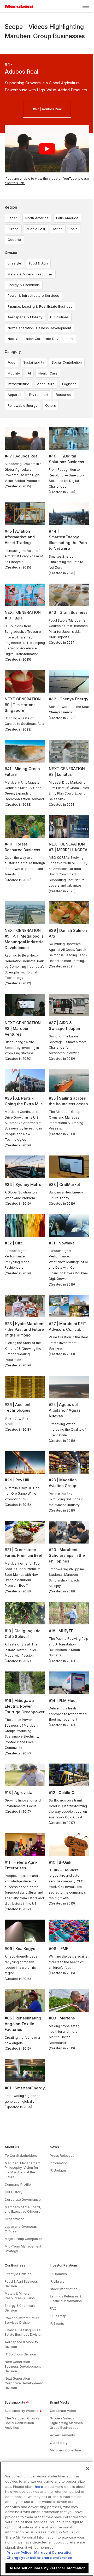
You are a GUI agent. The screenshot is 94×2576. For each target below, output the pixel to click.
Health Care (48, 373)
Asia (74, 229)
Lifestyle (14, 263)
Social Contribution (67, 362)
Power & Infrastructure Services (33, 296)
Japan (13, 218)
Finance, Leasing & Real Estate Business (40, 306)
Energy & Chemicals (24, 285)
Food (11, 362)
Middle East (36, 229)
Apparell (14, 395)
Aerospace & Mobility (25, 317)
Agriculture (46, 384)
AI (29, 373)
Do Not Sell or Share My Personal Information (47, 2568)
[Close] (88, 2469)
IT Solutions (59, 317)
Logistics (69, 384)
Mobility (14, 373)
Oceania (14, 240)
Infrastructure (18, 384)
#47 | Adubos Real (47, 109)
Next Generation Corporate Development (40, 339)
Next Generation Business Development (39, 328)
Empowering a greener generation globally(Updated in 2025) (22, 2101)
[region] (47, 2519)
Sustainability (34, 362)
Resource (64, 395)
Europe (13, 229)
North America (37, 218)
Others (51, 406)
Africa (58, 229)
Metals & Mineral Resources (30, 274)
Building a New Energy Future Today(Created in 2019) (66, 1198)
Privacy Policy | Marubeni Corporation (40, 2552)
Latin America (67, 218)
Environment (39, 395)
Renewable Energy (22, 406)
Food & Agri (38, 263)
